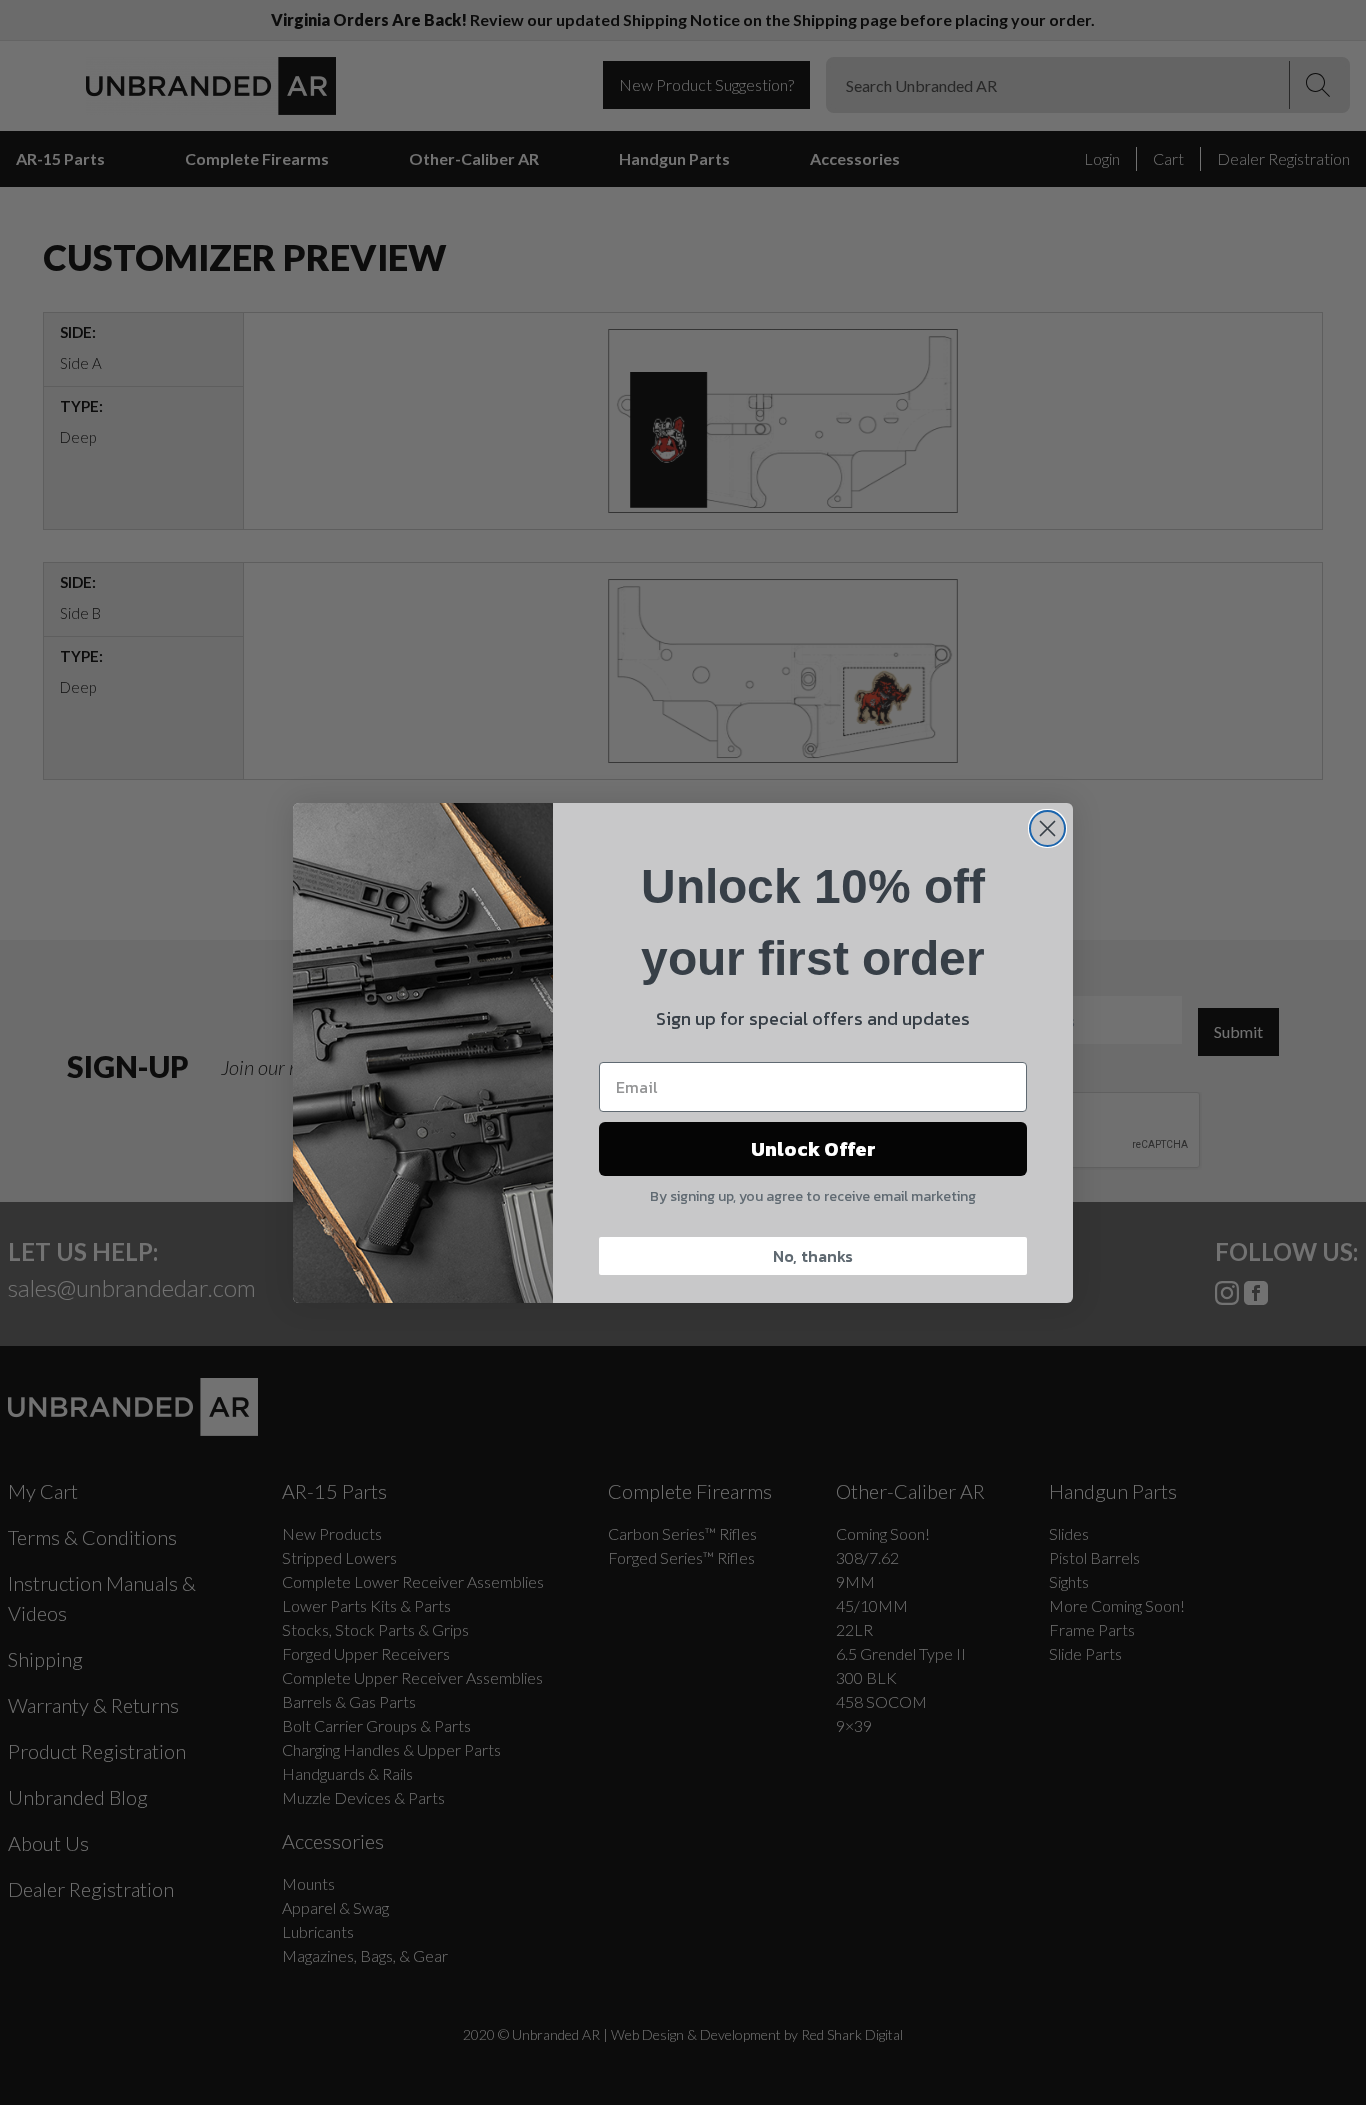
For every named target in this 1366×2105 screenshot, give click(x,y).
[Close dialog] (1047, 828)
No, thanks (813, 1256)
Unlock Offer (813, 1149)
